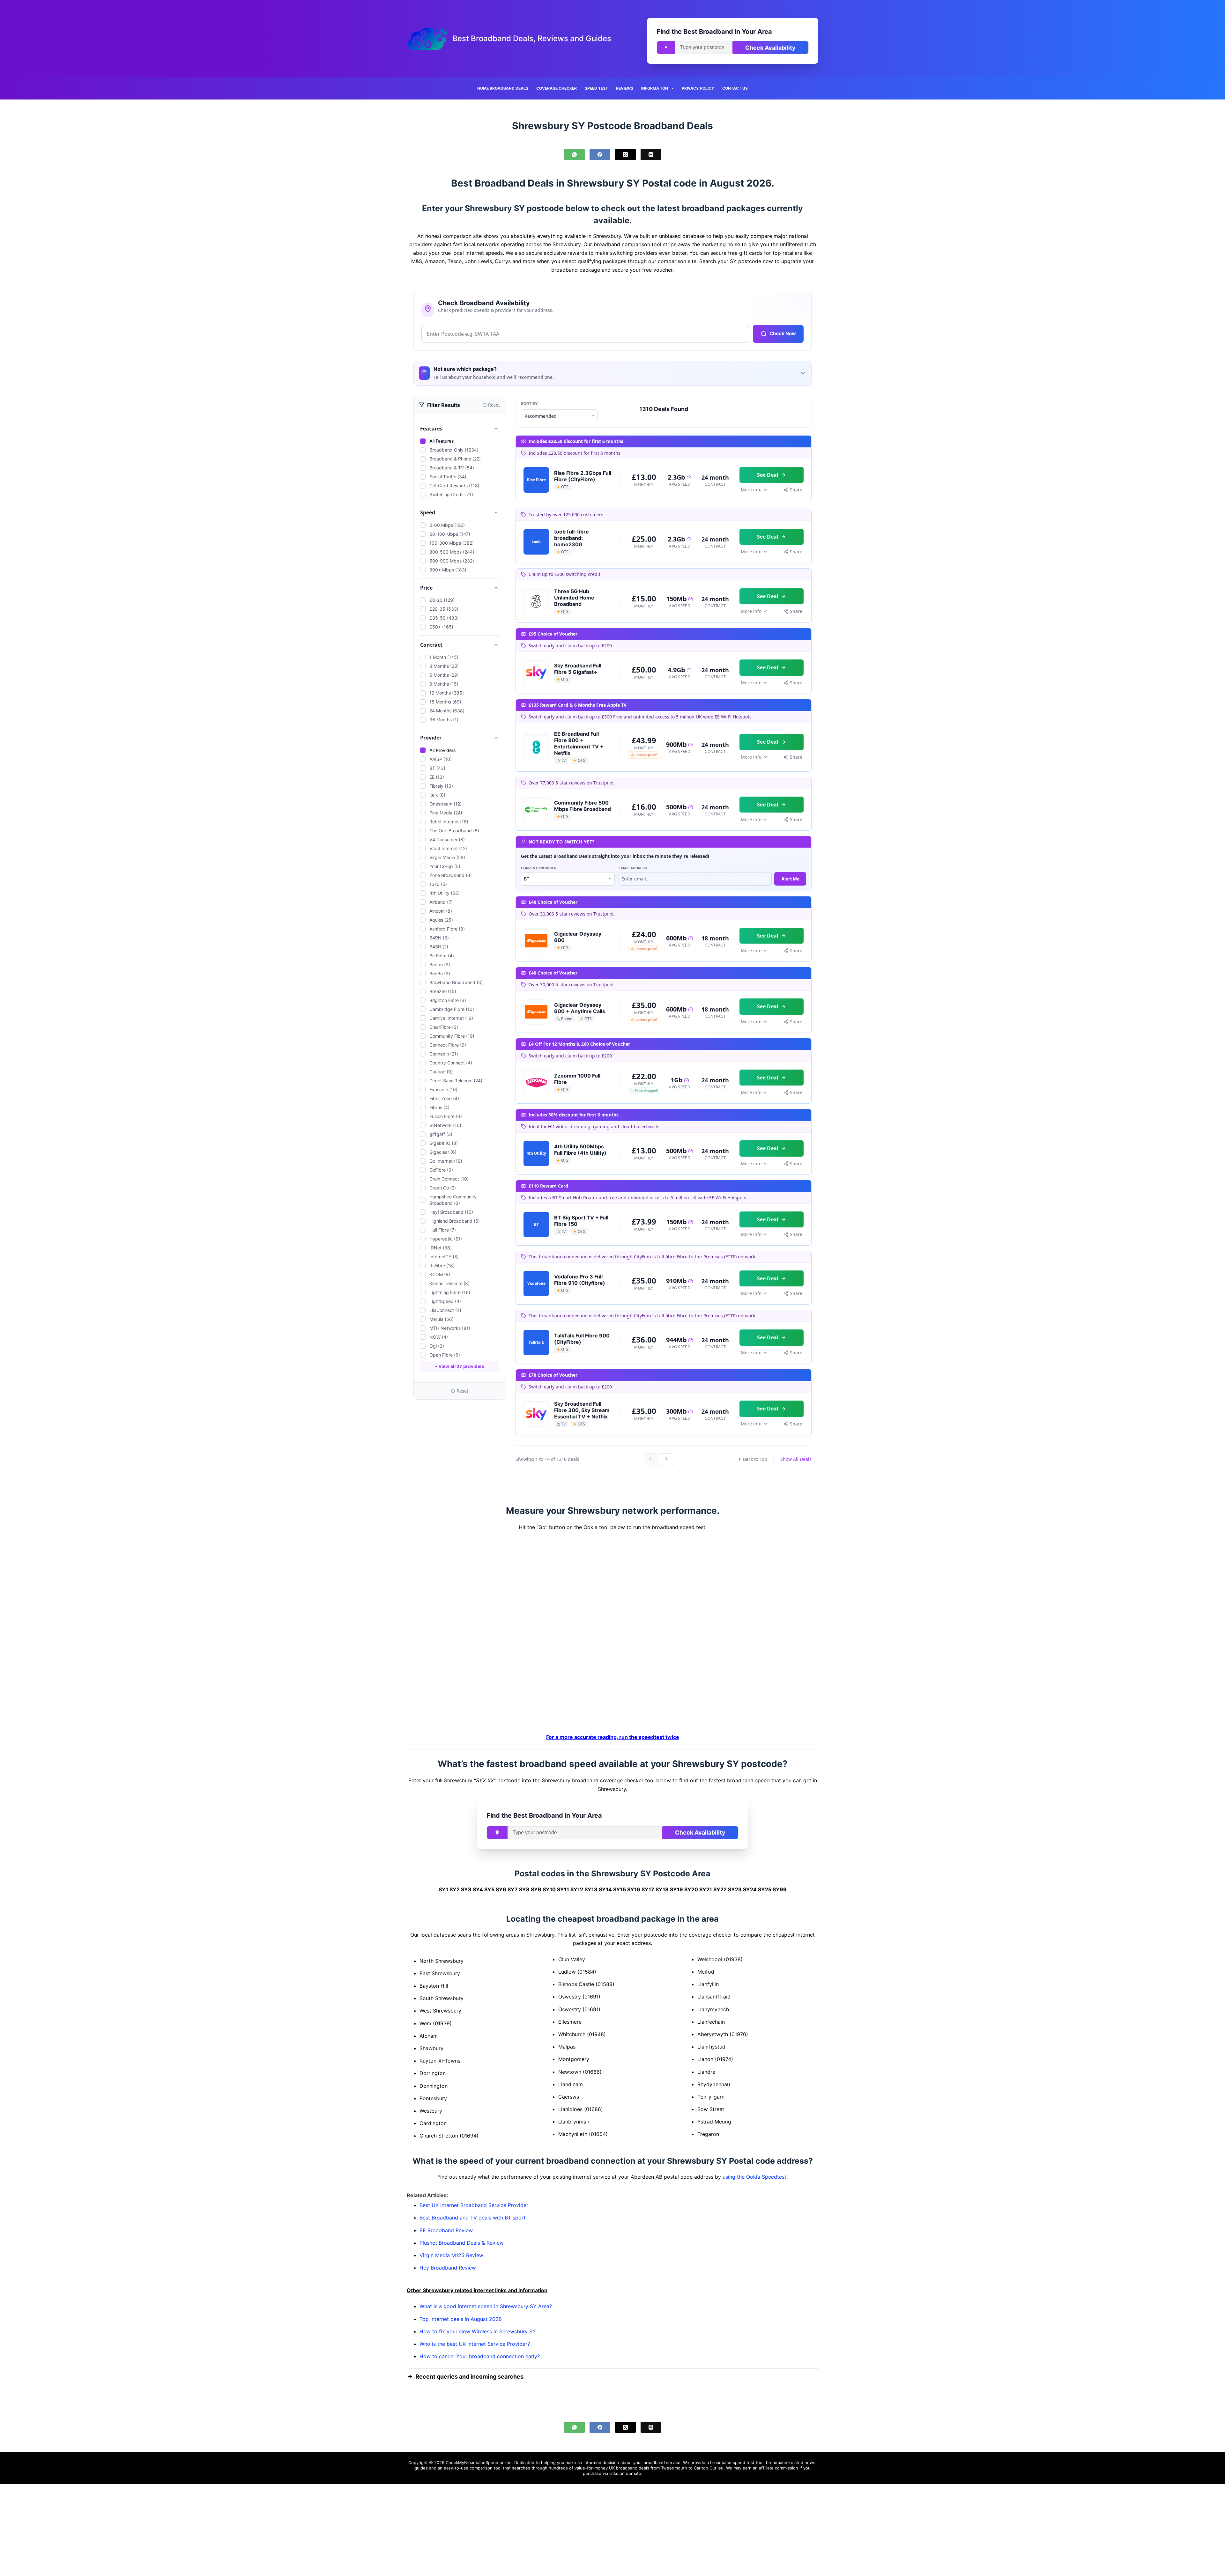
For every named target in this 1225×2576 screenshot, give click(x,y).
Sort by (529, 404)
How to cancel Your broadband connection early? (480, 2357)
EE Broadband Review (446, 2230)
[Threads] (651, 155)
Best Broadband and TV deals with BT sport (473, 2218)
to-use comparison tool (478, 2468)
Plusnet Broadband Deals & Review (462, 2243)
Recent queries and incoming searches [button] (469, 2377)
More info (751, 490)
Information (655, 88)
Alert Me (790, 879)
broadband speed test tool (737, 2462)
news (810, 2462)
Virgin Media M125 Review (451, 2255)
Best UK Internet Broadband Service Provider (474, 2205)
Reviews (625, 88)
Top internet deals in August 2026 (461, 2319)
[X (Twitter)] (625, 155)
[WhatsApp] (574, 155)
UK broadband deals (629, 2468)
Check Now (783, 333)
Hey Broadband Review (448, 2268)
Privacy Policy (698, 88)
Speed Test (596, 88)
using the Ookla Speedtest (754, 2177)
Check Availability (770, 48)
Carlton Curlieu (709, 2468)
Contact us (735, 88)
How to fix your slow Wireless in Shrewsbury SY (478, 2331)
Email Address (633, 868)
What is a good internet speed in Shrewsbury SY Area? (486, 2307)
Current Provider (539, 868)
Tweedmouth (674, 2468)
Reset (462, 1391)
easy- (449, 2468)
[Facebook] (600, 155)
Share (796, 490)
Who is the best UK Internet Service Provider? (475, 2344)
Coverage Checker (557, 88)
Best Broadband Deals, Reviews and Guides (532, 38)
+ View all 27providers (460, 1366)
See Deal (768, 475)
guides (421, 2468)
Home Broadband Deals (503, 88)
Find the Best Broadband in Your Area (714, 32)
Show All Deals (796, 1459)
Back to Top (755, 1459)
